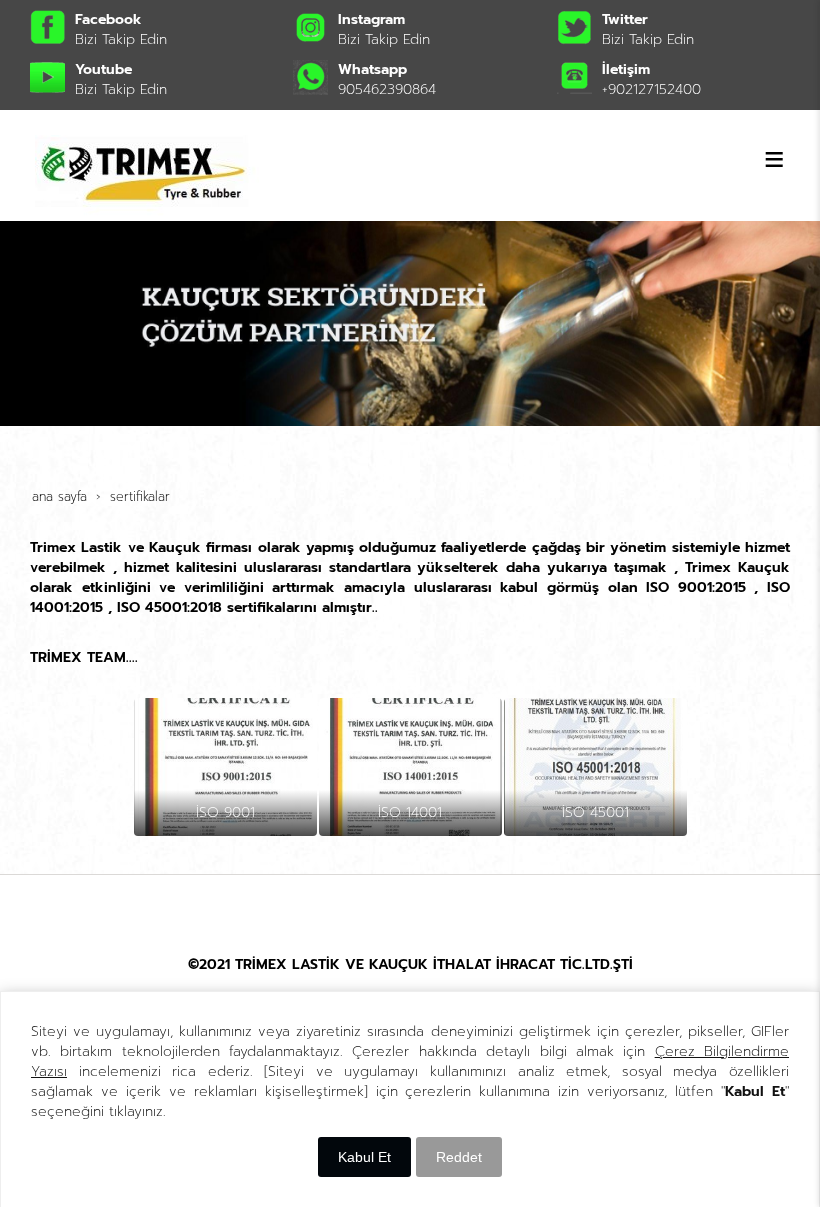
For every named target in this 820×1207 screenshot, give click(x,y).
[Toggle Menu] (774, 159)
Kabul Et (364, 1157)
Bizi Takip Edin (121, 39)
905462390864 (387, 89)
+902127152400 (651, 89)
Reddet (459, 1157)
